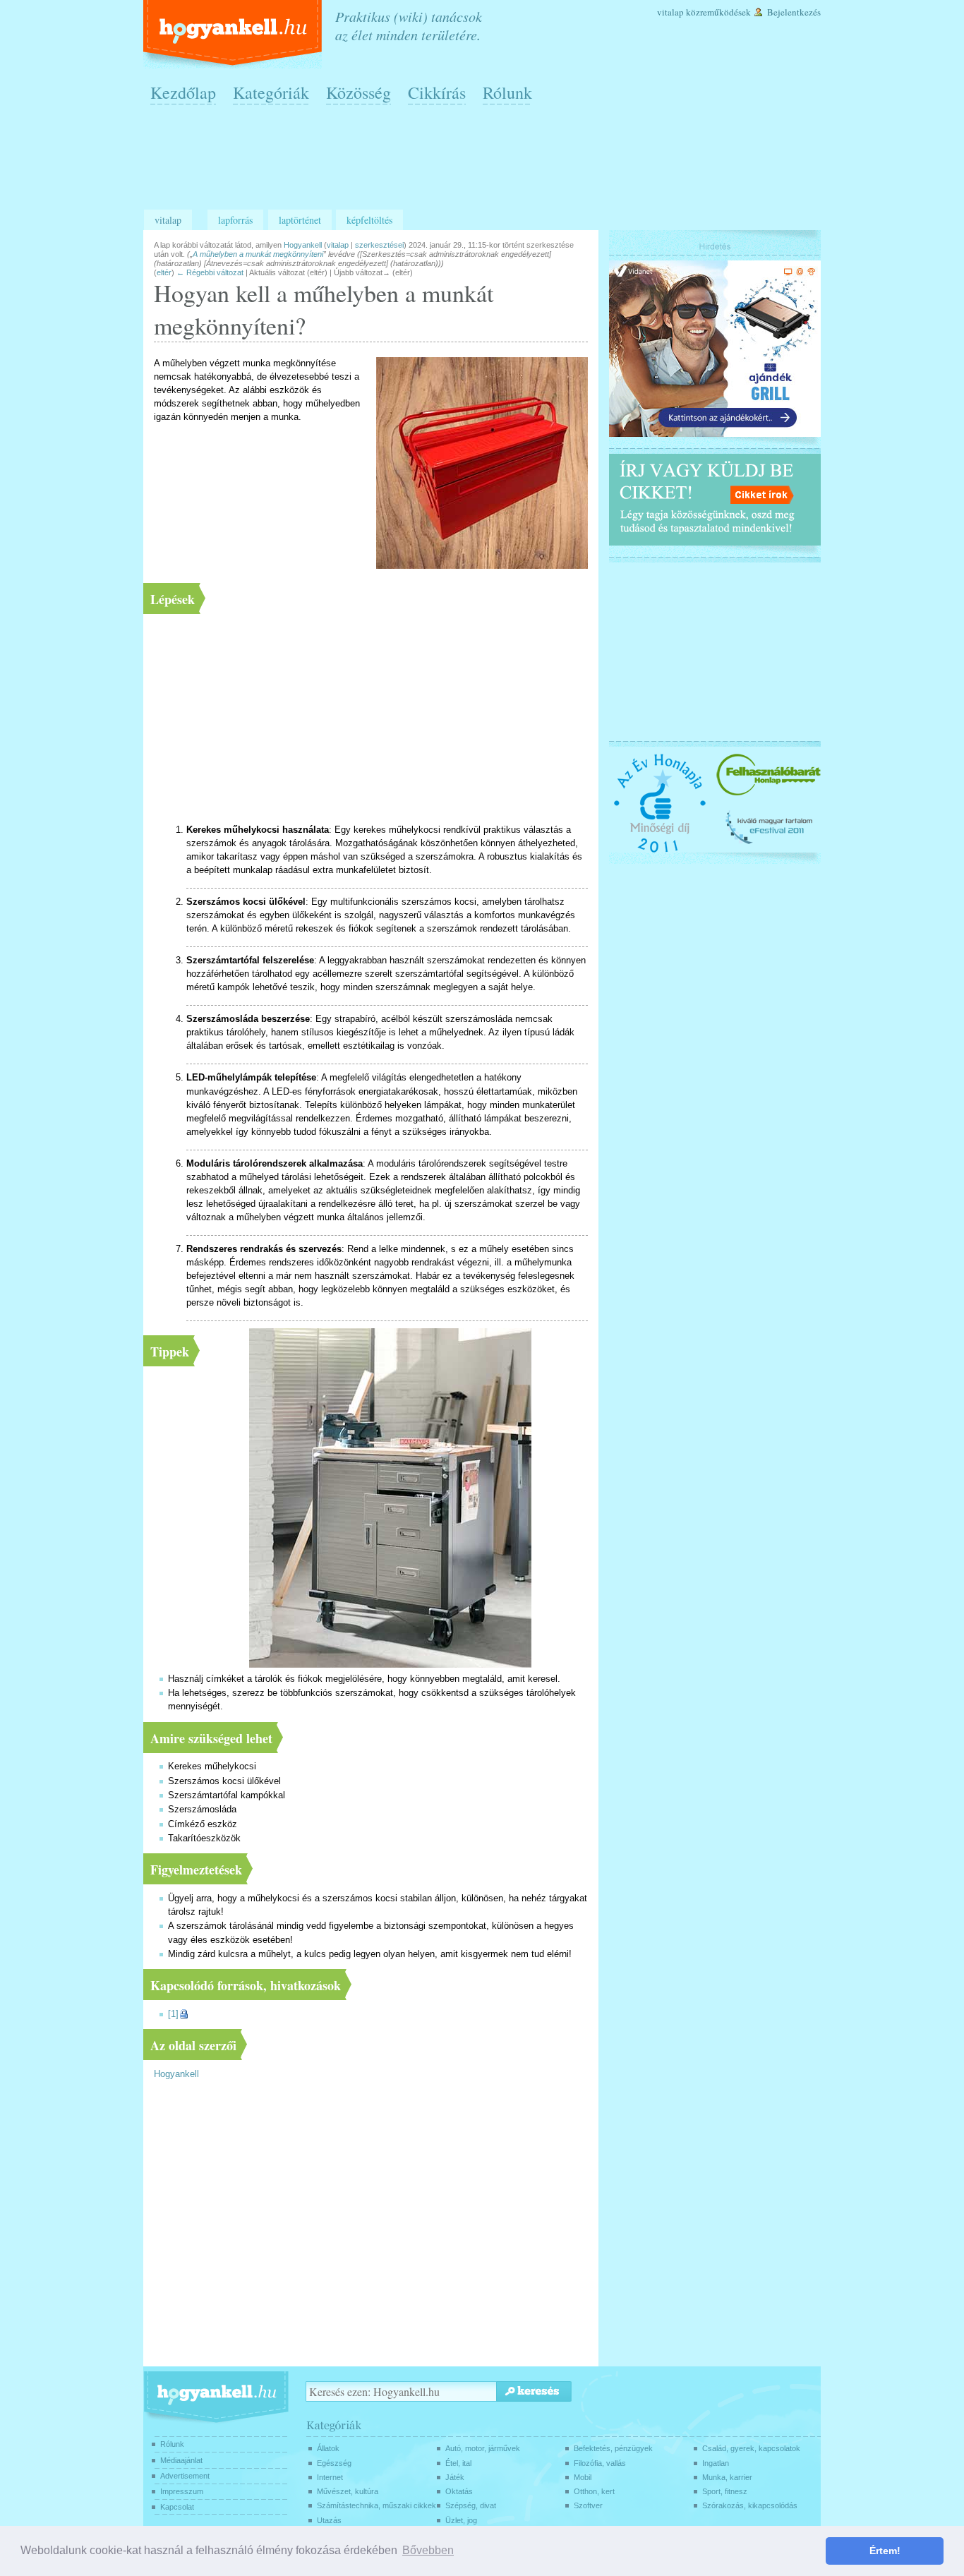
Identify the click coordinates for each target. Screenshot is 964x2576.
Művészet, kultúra (348, 2491)
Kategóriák (271, 92)
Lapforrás (235, 220)
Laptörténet (300, 220)
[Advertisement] (486, 163)
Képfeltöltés (369, 220)
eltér (164, 272)
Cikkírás (437, 92)
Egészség (334, 2463)
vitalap (338, 245)
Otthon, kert (594, 2491)
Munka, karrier (727, 2477)
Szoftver (588, 2505)
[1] (173, 2014)
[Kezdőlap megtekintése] (234, 34)
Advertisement (185, 2476)
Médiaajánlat (181, 2460)
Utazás (329, 2520)
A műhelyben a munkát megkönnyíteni (258, 254)
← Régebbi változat (210, 272)
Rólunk (507, 92)
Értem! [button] (885, 2551)
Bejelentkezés (794, 12)
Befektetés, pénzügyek (613, 2448)
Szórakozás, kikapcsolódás (750, 2505)
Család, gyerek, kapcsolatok (751, 2448)
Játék (455, 2477)
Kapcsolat (177, 2507)
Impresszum (182, 2491)
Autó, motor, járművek (483, 2448)
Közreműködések (718, 12)
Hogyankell (176, 2074)
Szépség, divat (471, 2505)
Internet (330, 2477)
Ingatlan (716, 2463)
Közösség (359, 92)
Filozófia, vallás (600, 2463)
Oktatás (459, 2491)
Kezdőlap (183, 92)
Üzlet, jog (461, 2520)
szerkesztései (379, 245)
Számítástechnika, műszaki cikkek (376, 2505)
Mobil (583, 2477)
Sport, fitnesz (725, 2491)
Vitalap (670, 12)
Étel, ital (458, 2463)
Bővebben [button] (428, 2550)
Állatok (328, 2448)
